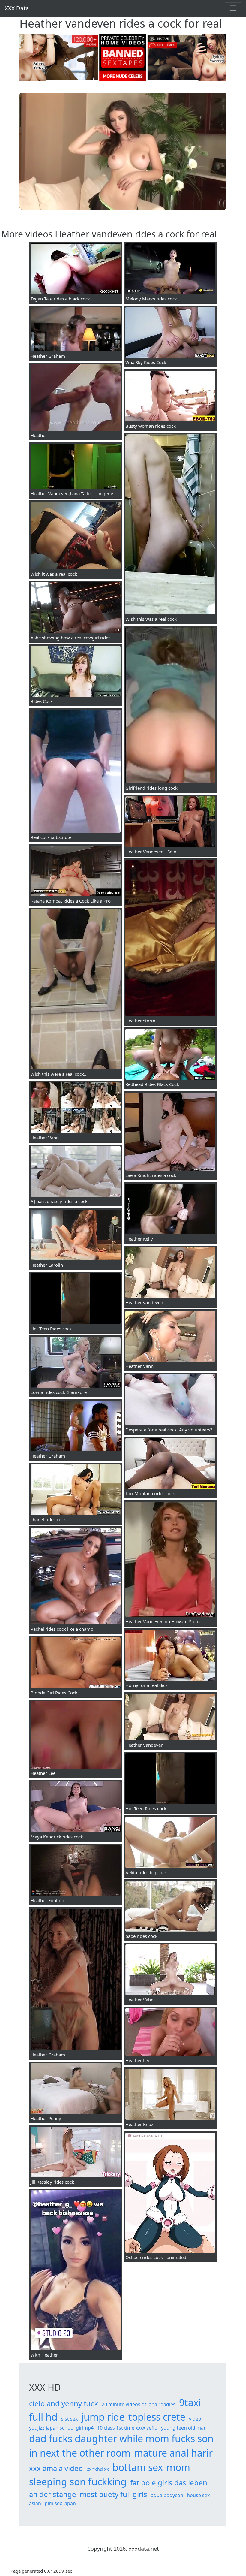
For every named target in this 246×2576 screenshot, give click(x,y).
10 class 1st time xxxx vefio (127, 2428)
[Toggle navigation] (233, 8)
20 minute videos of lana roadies (139, 2404)
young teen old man (184, 2428)
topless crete (157, 2417)
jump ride (103, 2417)
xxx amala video (56, 2468)
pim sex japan (60, 2503)
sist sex (69, 2419)
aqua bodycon (167, 2495)
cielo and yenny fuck (64, 2403)
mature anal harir (173, 2453)
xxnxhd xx (98, 2469)
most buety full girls (114, 2494)
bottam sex (138, 2467)
